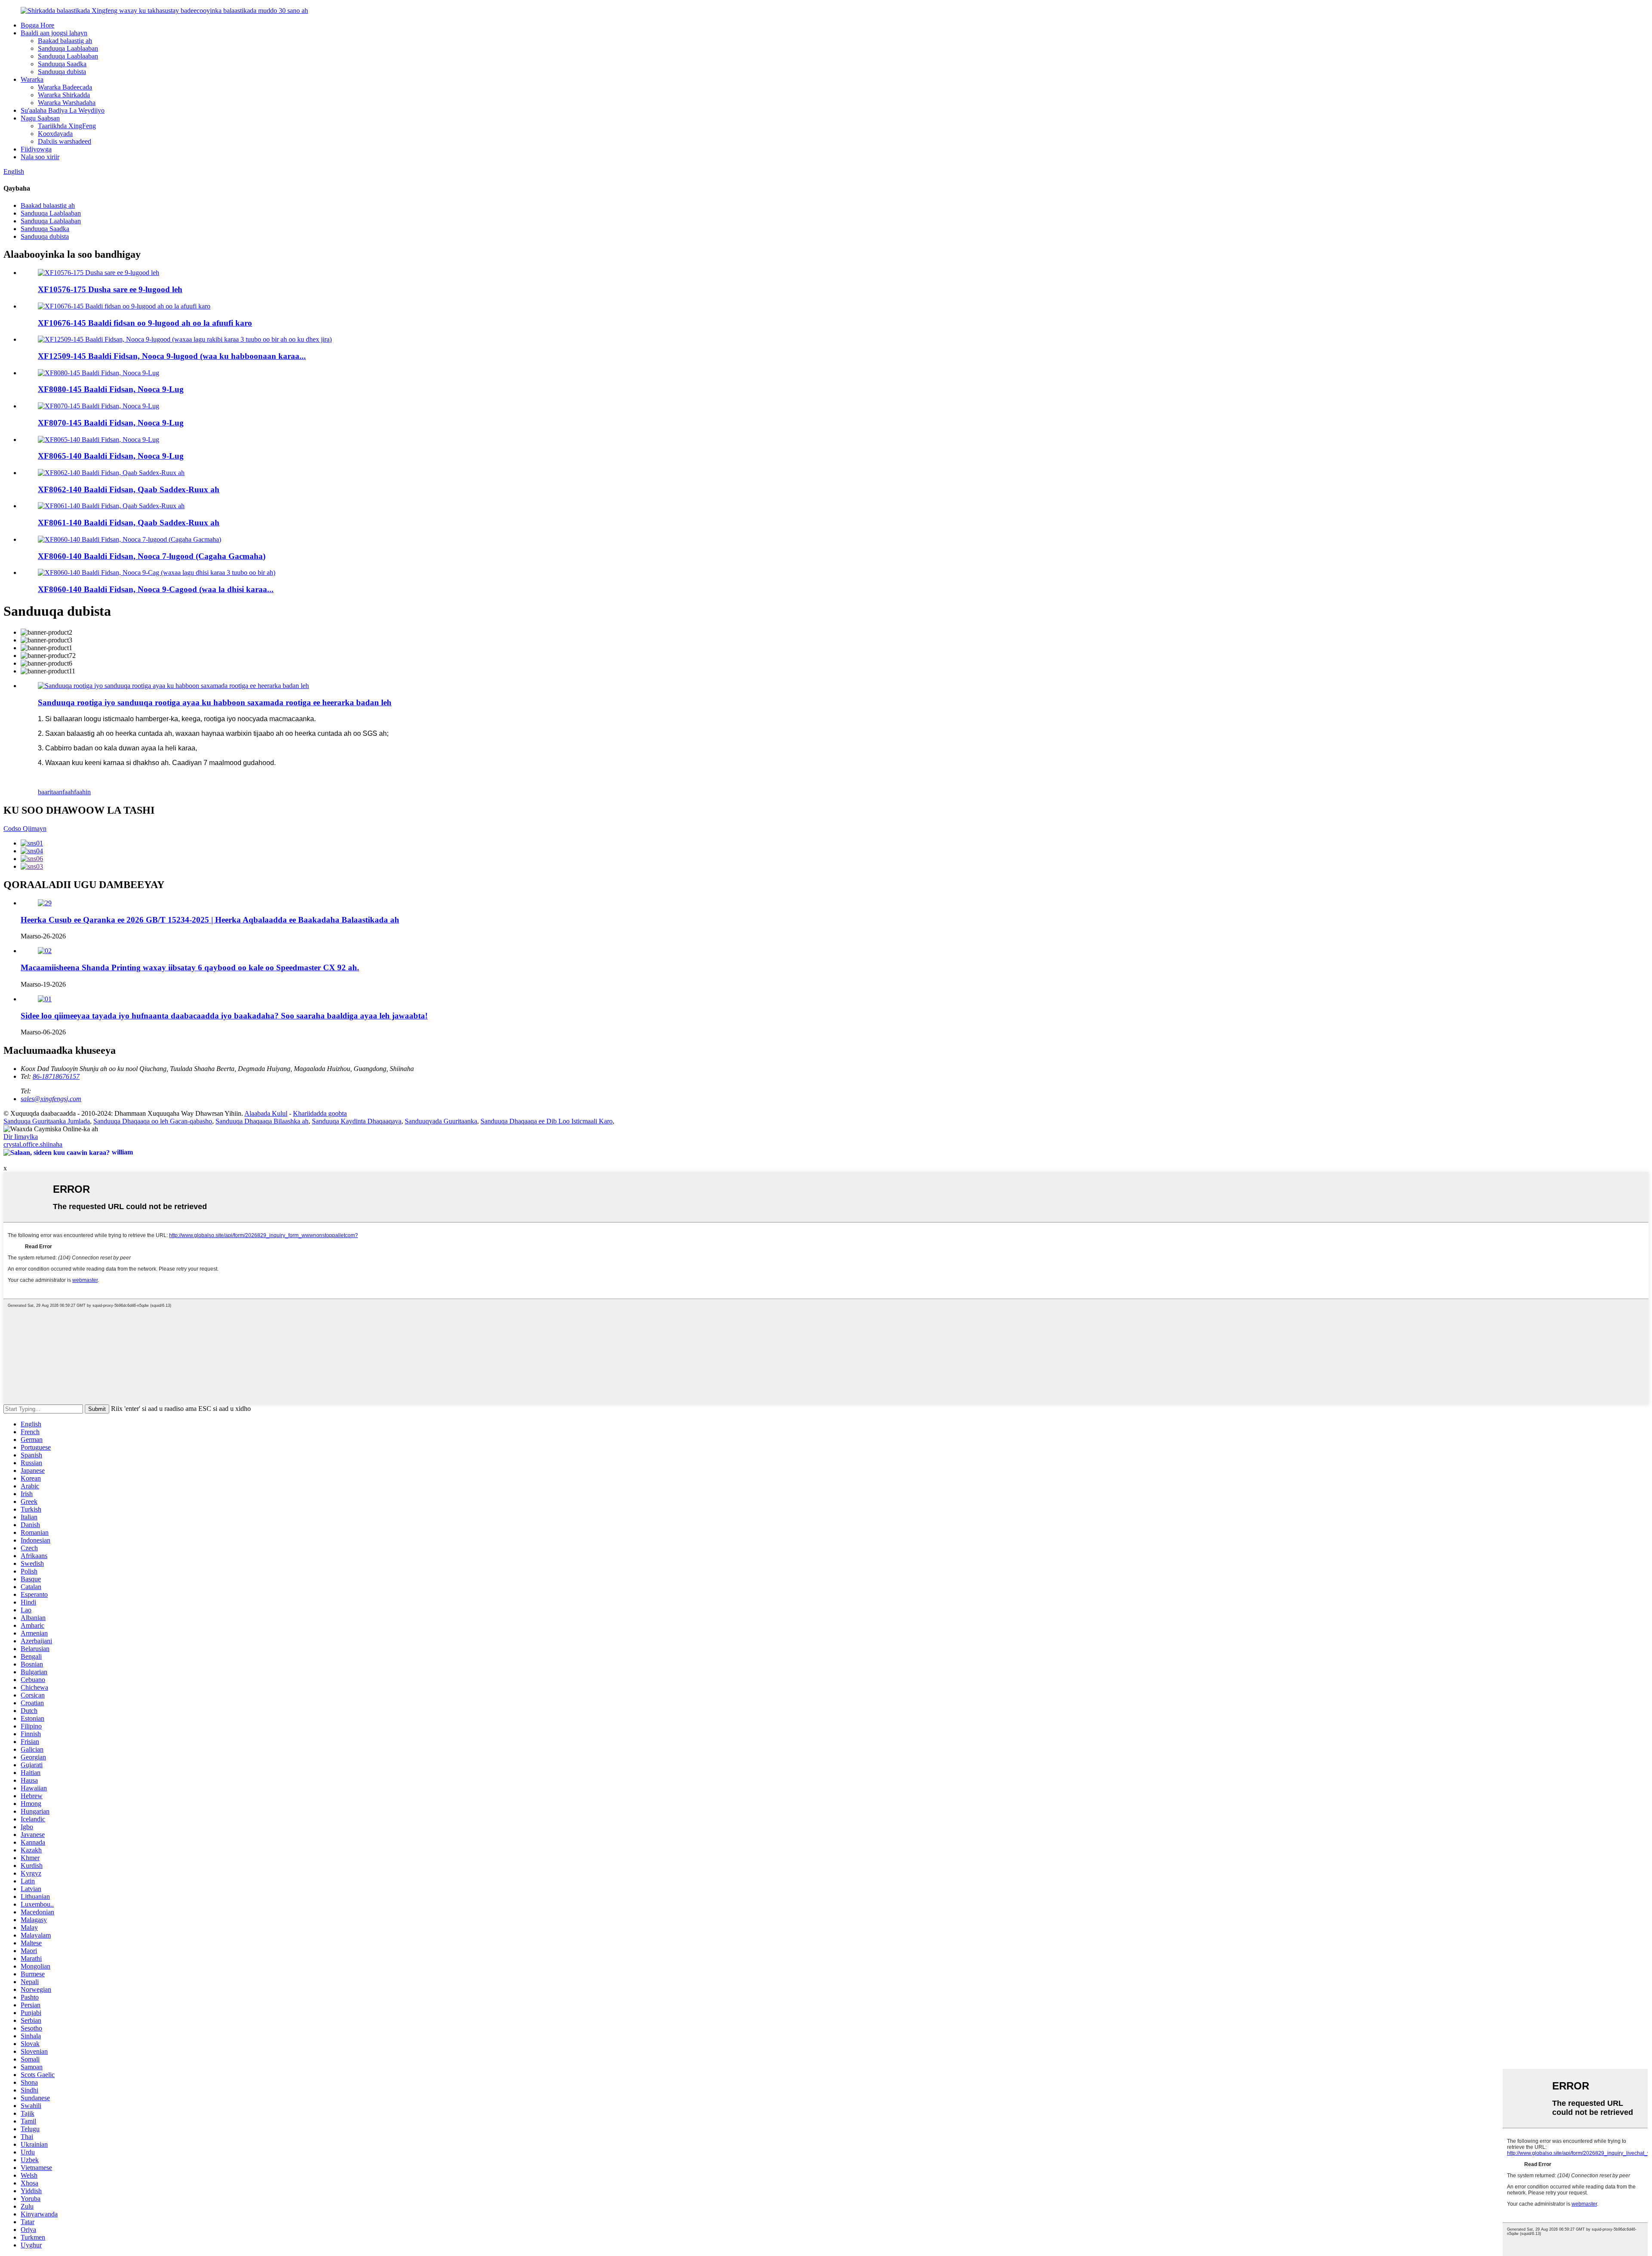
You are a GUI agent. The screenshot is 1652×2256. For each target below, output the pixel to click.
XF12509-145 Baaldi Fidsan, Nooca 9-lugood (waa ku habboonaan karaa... (172, 356)
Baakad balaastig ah (65, 41)
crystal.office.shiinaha (33, 1144)
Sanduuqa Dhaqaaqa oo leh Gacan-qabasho (153, 1121)
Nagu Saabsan (40, 118)
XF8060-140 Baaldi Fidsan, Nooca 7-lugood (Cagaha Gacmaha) (152, 556)
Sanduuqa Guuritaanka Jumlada (47, 1121)
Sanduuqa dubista (62, 72)
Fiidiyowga (36, 149)
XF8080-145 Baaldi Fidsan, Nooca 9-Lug (111, 389)
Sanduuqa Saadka (62, 64)
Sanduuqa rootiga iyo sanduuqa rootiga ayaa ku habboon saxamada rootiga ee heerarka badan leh (215, 702)
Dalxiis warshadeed (65, 141)
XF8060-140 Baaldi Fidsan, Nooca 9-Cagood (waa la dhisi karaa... (156, 589)
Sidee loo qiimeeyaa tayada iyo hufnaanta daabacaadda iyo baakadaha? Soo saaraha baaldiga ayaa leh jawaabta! (224, 1016)
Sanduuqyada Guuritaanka (441, 1121)
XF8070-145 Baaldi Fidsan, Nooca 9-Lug (111, 423)
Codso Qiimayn (25, 829)
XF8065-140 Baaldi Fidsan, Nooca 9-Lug (111, 456)
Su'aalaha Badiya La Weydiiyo (63, 110)
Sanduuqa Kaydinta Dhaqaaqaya (357, 1121)
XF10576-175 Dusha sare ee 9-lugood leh (110, 289)
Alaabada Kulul (266, 1113)
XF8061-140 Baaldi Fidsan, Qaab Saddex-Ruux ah (129, 523)
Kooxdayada (55, 134)
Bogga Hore (37, 25)
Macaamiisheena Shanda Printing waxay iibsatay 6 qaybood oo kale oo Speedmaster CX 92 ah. (190, 968)
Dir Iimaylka (21, 1137)
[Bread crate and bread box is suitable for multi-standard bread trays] (173, 686)
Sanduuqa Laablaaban (68, 48)
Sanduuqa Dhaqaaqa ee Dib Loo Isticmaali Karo (547, 1121)
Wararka (32, 79)
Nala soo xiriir (40, 157)
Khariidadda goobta (320, 1113)
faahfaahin (77, 792)
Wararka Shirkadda (64, 95)
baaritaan (50, 792)
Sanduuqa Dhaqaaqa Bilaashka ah (262, 1121)
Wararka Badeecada (65, 87)
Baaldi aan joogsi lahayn (54, 33)
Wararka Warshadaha (67, 103)
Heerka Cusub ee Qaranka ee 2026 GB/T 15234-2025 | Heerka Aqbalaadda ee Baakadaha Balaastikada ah (210, 920)
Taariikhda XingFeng (67, 126)
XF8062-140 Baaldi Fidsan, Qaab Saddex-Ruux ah (129, 489)
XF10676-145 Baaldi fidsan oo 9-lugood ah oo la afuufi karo (145, 323)
